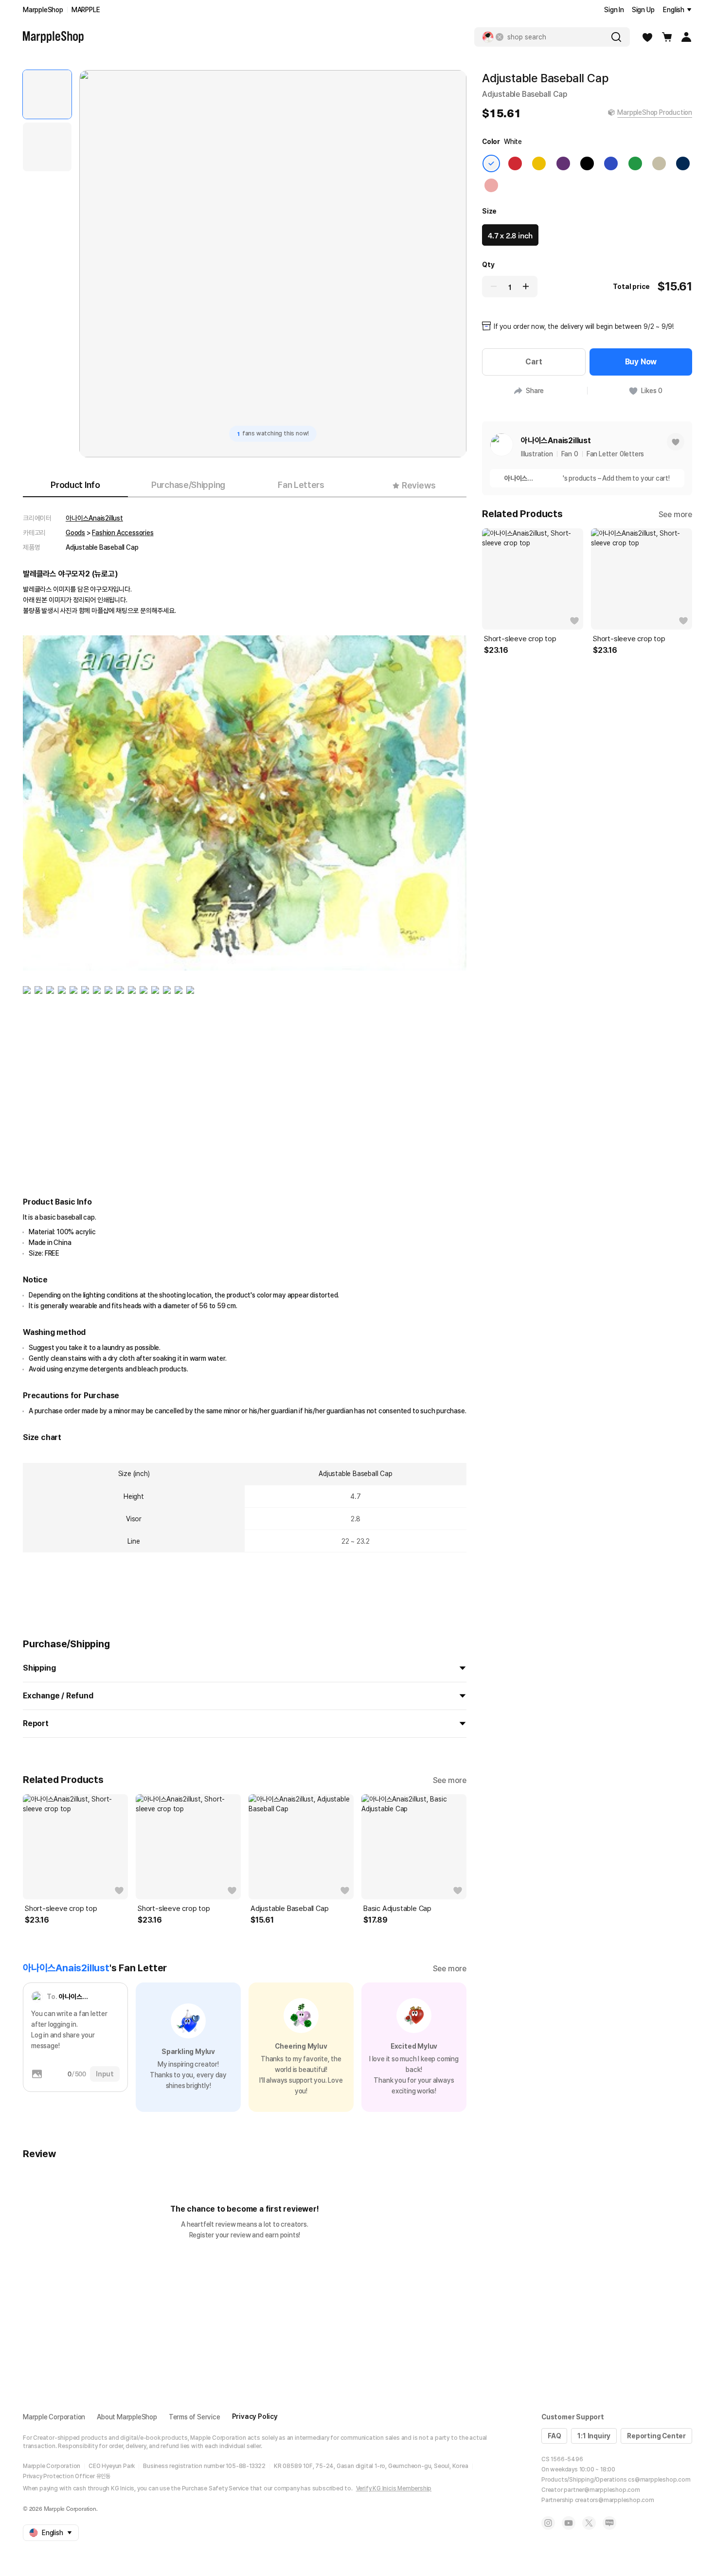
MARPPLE (86, 10)
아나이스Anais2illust (94, 518)
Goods (75, 533)
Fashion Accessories (123, 533)
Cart (534, 362)
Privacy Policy (255, 2416)
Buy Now (641, 362)
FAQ (554, 2436)
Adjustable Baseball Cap (289, 1909)
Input (105, 2074)
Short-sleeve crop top (61, 1909)
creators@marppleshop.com (615, 2500)
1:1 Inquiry (594, 2436)
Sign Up (643, 10)
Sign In (614, 10)
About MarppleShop (127, 2417)
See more (450, 1780)
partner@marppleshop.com (602, 2490)
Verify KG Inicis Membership (394, 2488)
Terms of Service (195, 2417)
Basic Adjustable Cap (397, 1909)
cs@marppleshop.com (659, 2480)
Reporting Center (656, 2436)
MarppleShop (43, 10)
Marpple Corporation (54, 2417)
